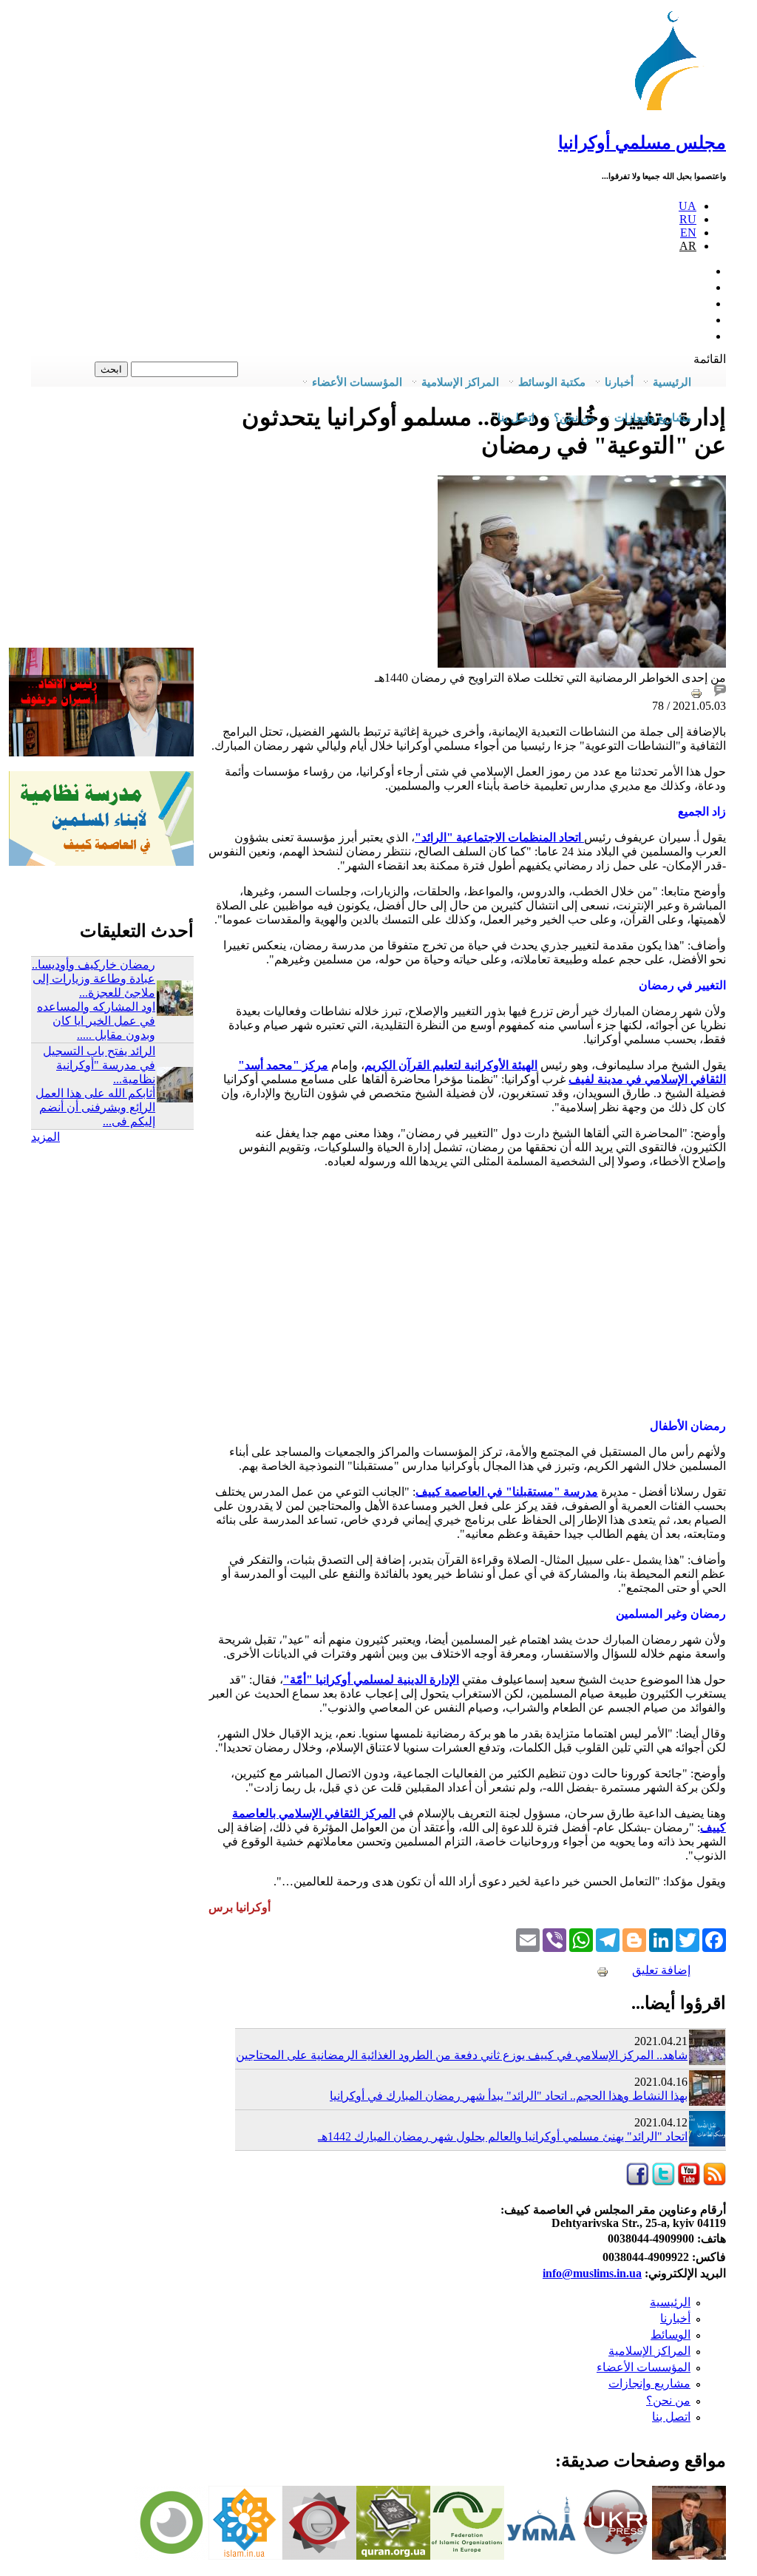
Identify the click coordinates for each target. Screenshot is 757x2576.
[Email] (528, 1939)
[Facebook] (714, 1939)
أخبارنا (675, 2318)
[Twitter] (688, 1939)
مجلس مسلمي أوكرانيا (642, 143)
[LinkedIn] (661, 1939)
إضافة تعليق (661, 1970)
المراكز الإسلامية (649, 2351)
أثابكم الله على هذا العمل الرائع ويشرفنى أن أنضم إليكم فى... (95, 1107)
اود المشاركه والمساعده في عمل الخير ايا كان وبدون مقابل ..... (96, 1021)
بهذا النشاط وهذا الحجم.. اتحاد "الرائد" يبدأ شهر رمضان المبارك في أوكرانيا (509, 2096)
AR (688, 246)
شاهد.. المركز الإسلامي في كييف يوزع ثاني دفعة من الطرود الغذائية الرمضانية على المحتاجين (462, 2055)
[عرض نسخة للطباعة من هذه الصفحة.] (696, 692)
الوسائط (671, 2335)
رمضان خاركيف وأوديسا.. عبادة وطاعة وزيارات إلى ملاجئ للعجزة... (94, 979)
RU (688, 219)
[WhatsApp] (581, 1939)
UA (688, 206)
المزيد (45, 1137)
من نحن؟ (668, 2400)
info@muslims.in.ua (592, 2273)
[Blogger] (634, 1939)
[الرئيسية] (673, 111)
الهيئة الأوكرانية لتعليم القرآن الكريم (451, 1065)
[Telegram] (608, 1939)
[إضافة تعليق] (720, 692)
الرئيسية (670, 2302)
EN (688, 233)
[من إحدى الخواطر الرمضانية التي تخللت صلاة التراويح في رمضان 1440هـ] (582, 664)
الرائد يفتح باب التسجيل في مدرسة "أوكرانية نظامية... (99, 1065)
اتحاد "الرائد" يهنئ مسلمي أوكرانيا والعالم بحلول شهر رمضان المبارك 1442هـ (503, 2136)
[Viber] (554, 1939)
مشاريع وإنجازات (649, 2383)
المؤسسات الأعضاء (644, 2367)
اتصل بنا (516, 418)
